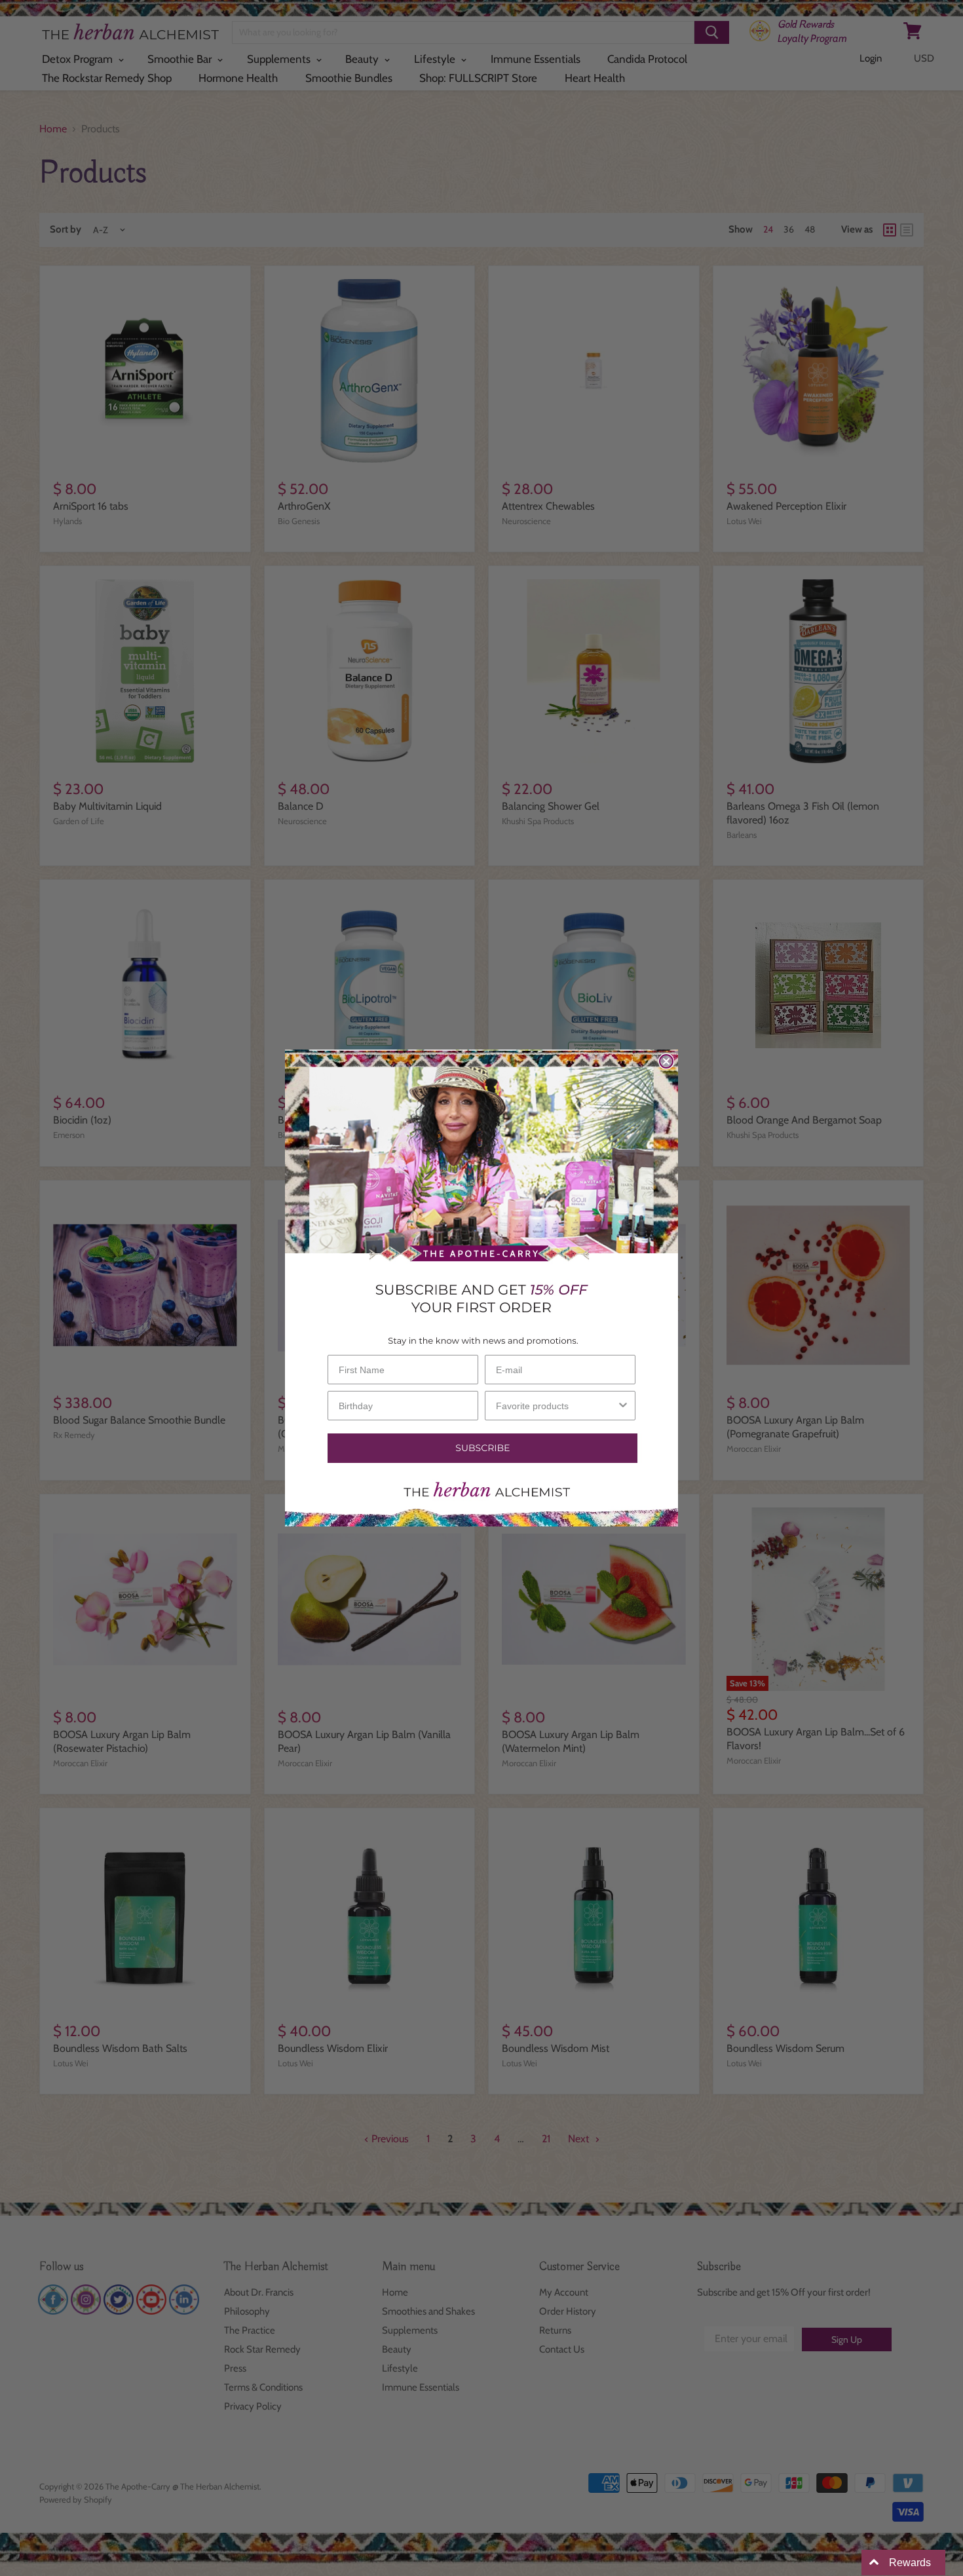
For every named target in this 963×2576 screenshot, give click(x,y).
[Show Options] (623, 1406)
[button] (481, 1448)
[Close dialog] (666, 1061)
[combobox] (556, 1406)
